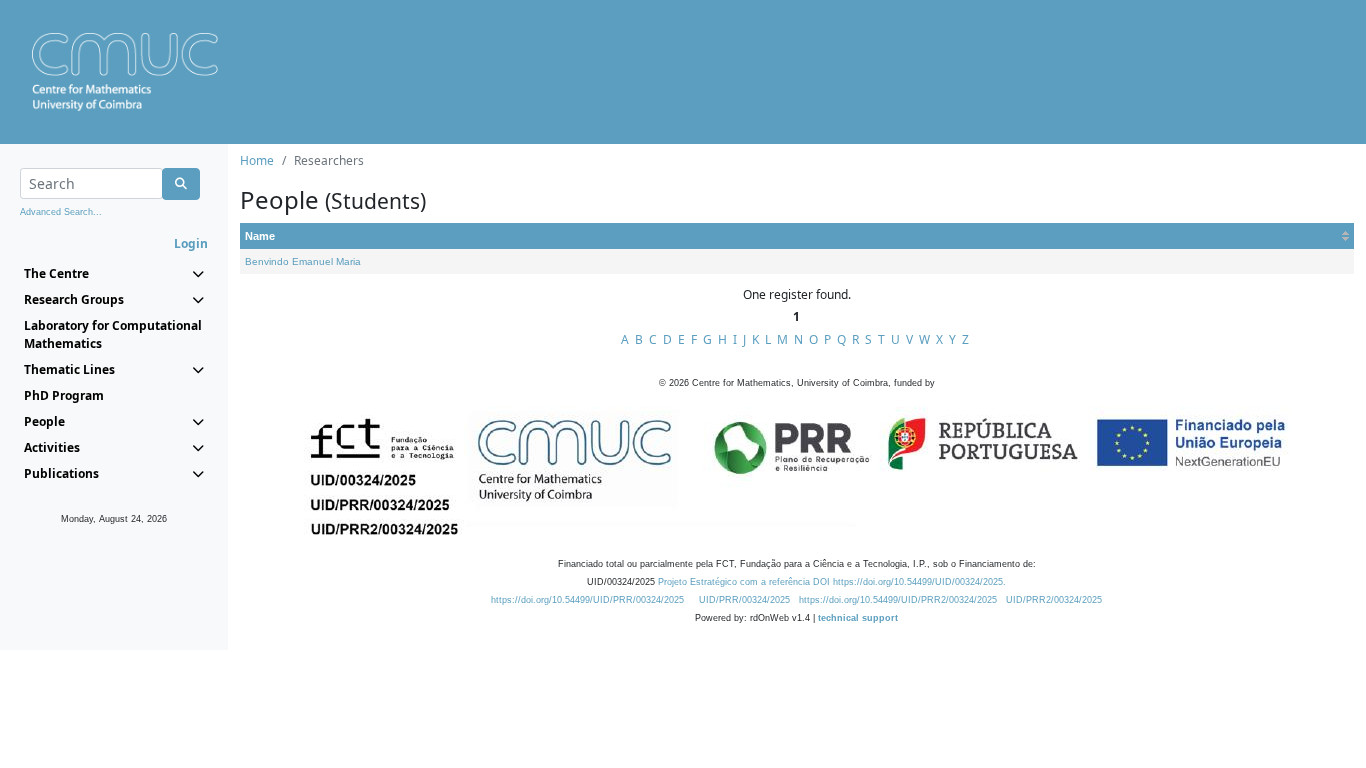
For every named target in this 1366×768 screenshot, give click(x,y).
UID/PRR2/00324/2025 (1054, 600)
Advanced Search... (61, 212)
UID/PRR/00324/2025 (744, 600)
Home (257, 160)
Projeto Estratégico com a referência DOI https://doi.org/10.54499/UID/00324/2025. (832, 582)
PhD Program (64, 395)
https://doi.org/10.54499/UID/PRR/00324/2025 (587, 600)
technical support (858, 618)
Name (260, 236)
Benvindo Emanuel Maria (303, 261)
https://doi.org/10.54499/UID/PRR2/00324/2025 (898, 600)
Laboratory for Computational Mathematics (113, 334)
